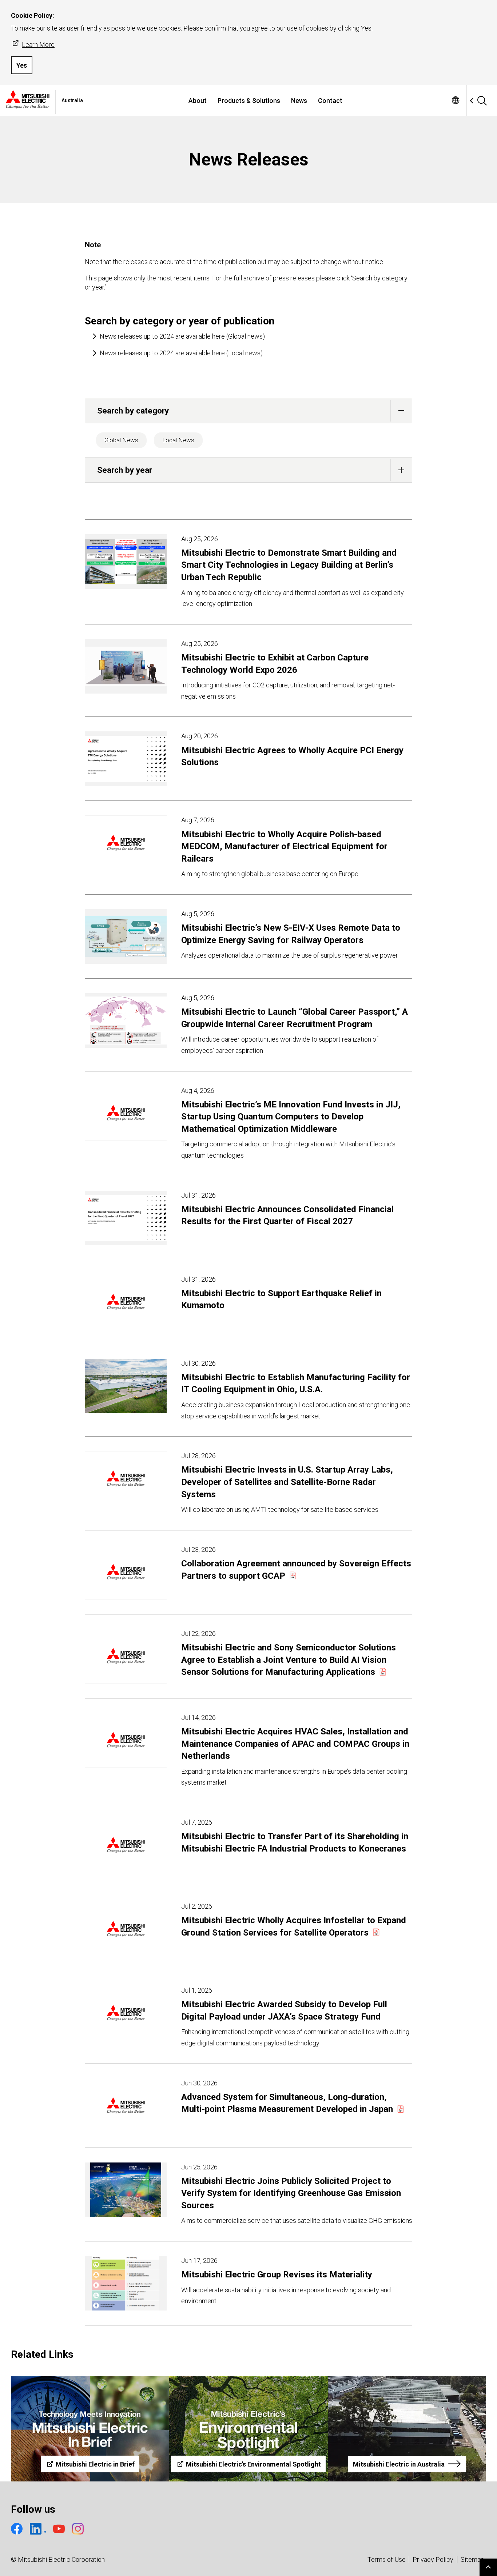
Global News (121, 440)
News (299, 101)
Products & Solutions (249, 101)
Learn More (38, 45)
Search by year (125, 470)
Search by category (133, 411)
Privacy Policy (433, 2559)
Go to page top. (488, 2567)
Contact (330, 101)
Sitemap (472, 2559)
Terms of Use (387, 2559)
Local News (178, 440)
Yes (22, 65)
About (198, 101)
